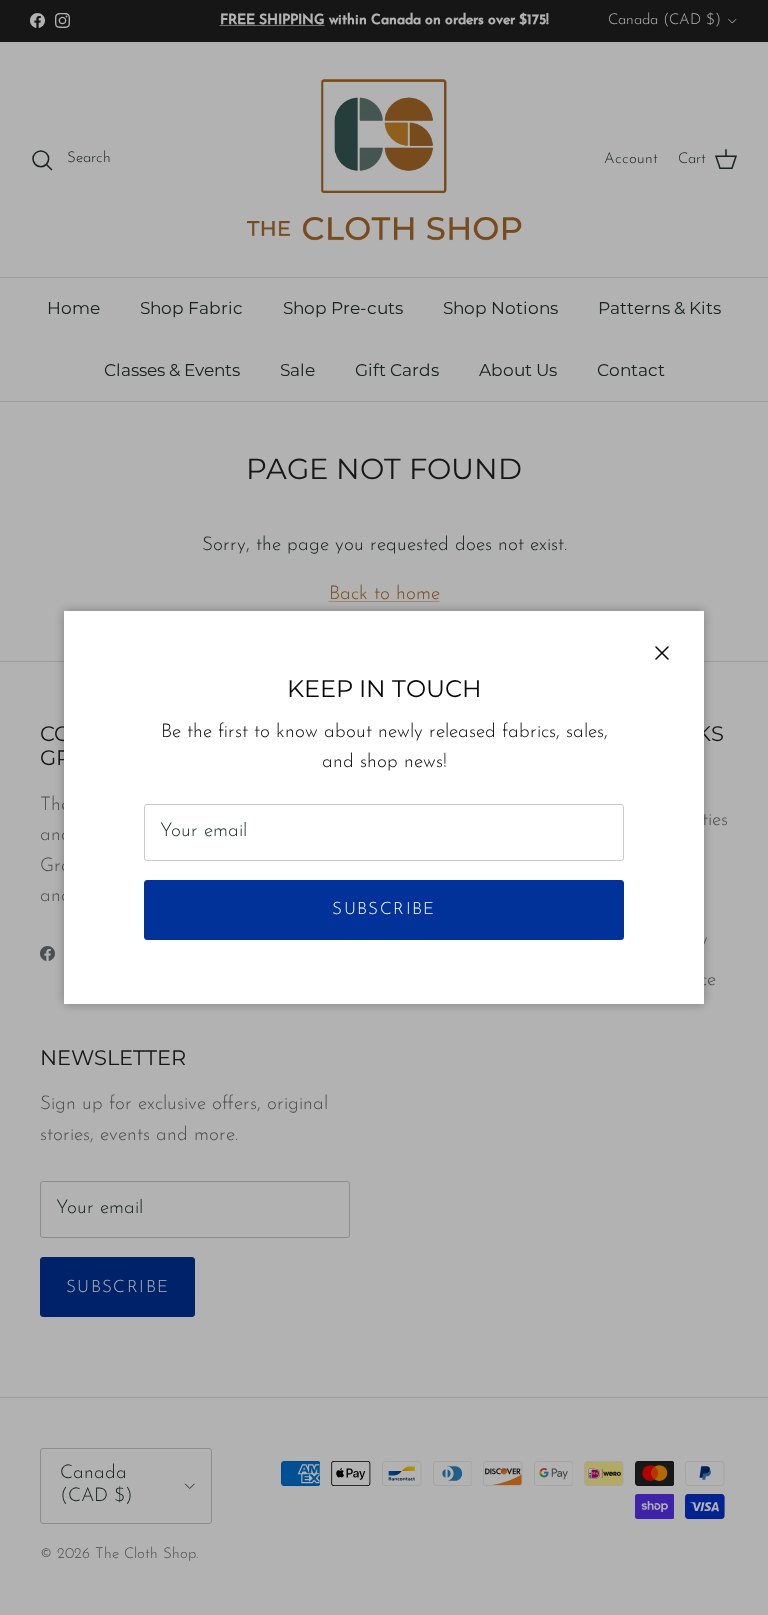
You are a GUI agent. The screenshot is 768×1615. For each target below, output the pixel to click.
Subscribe (383, 909)
